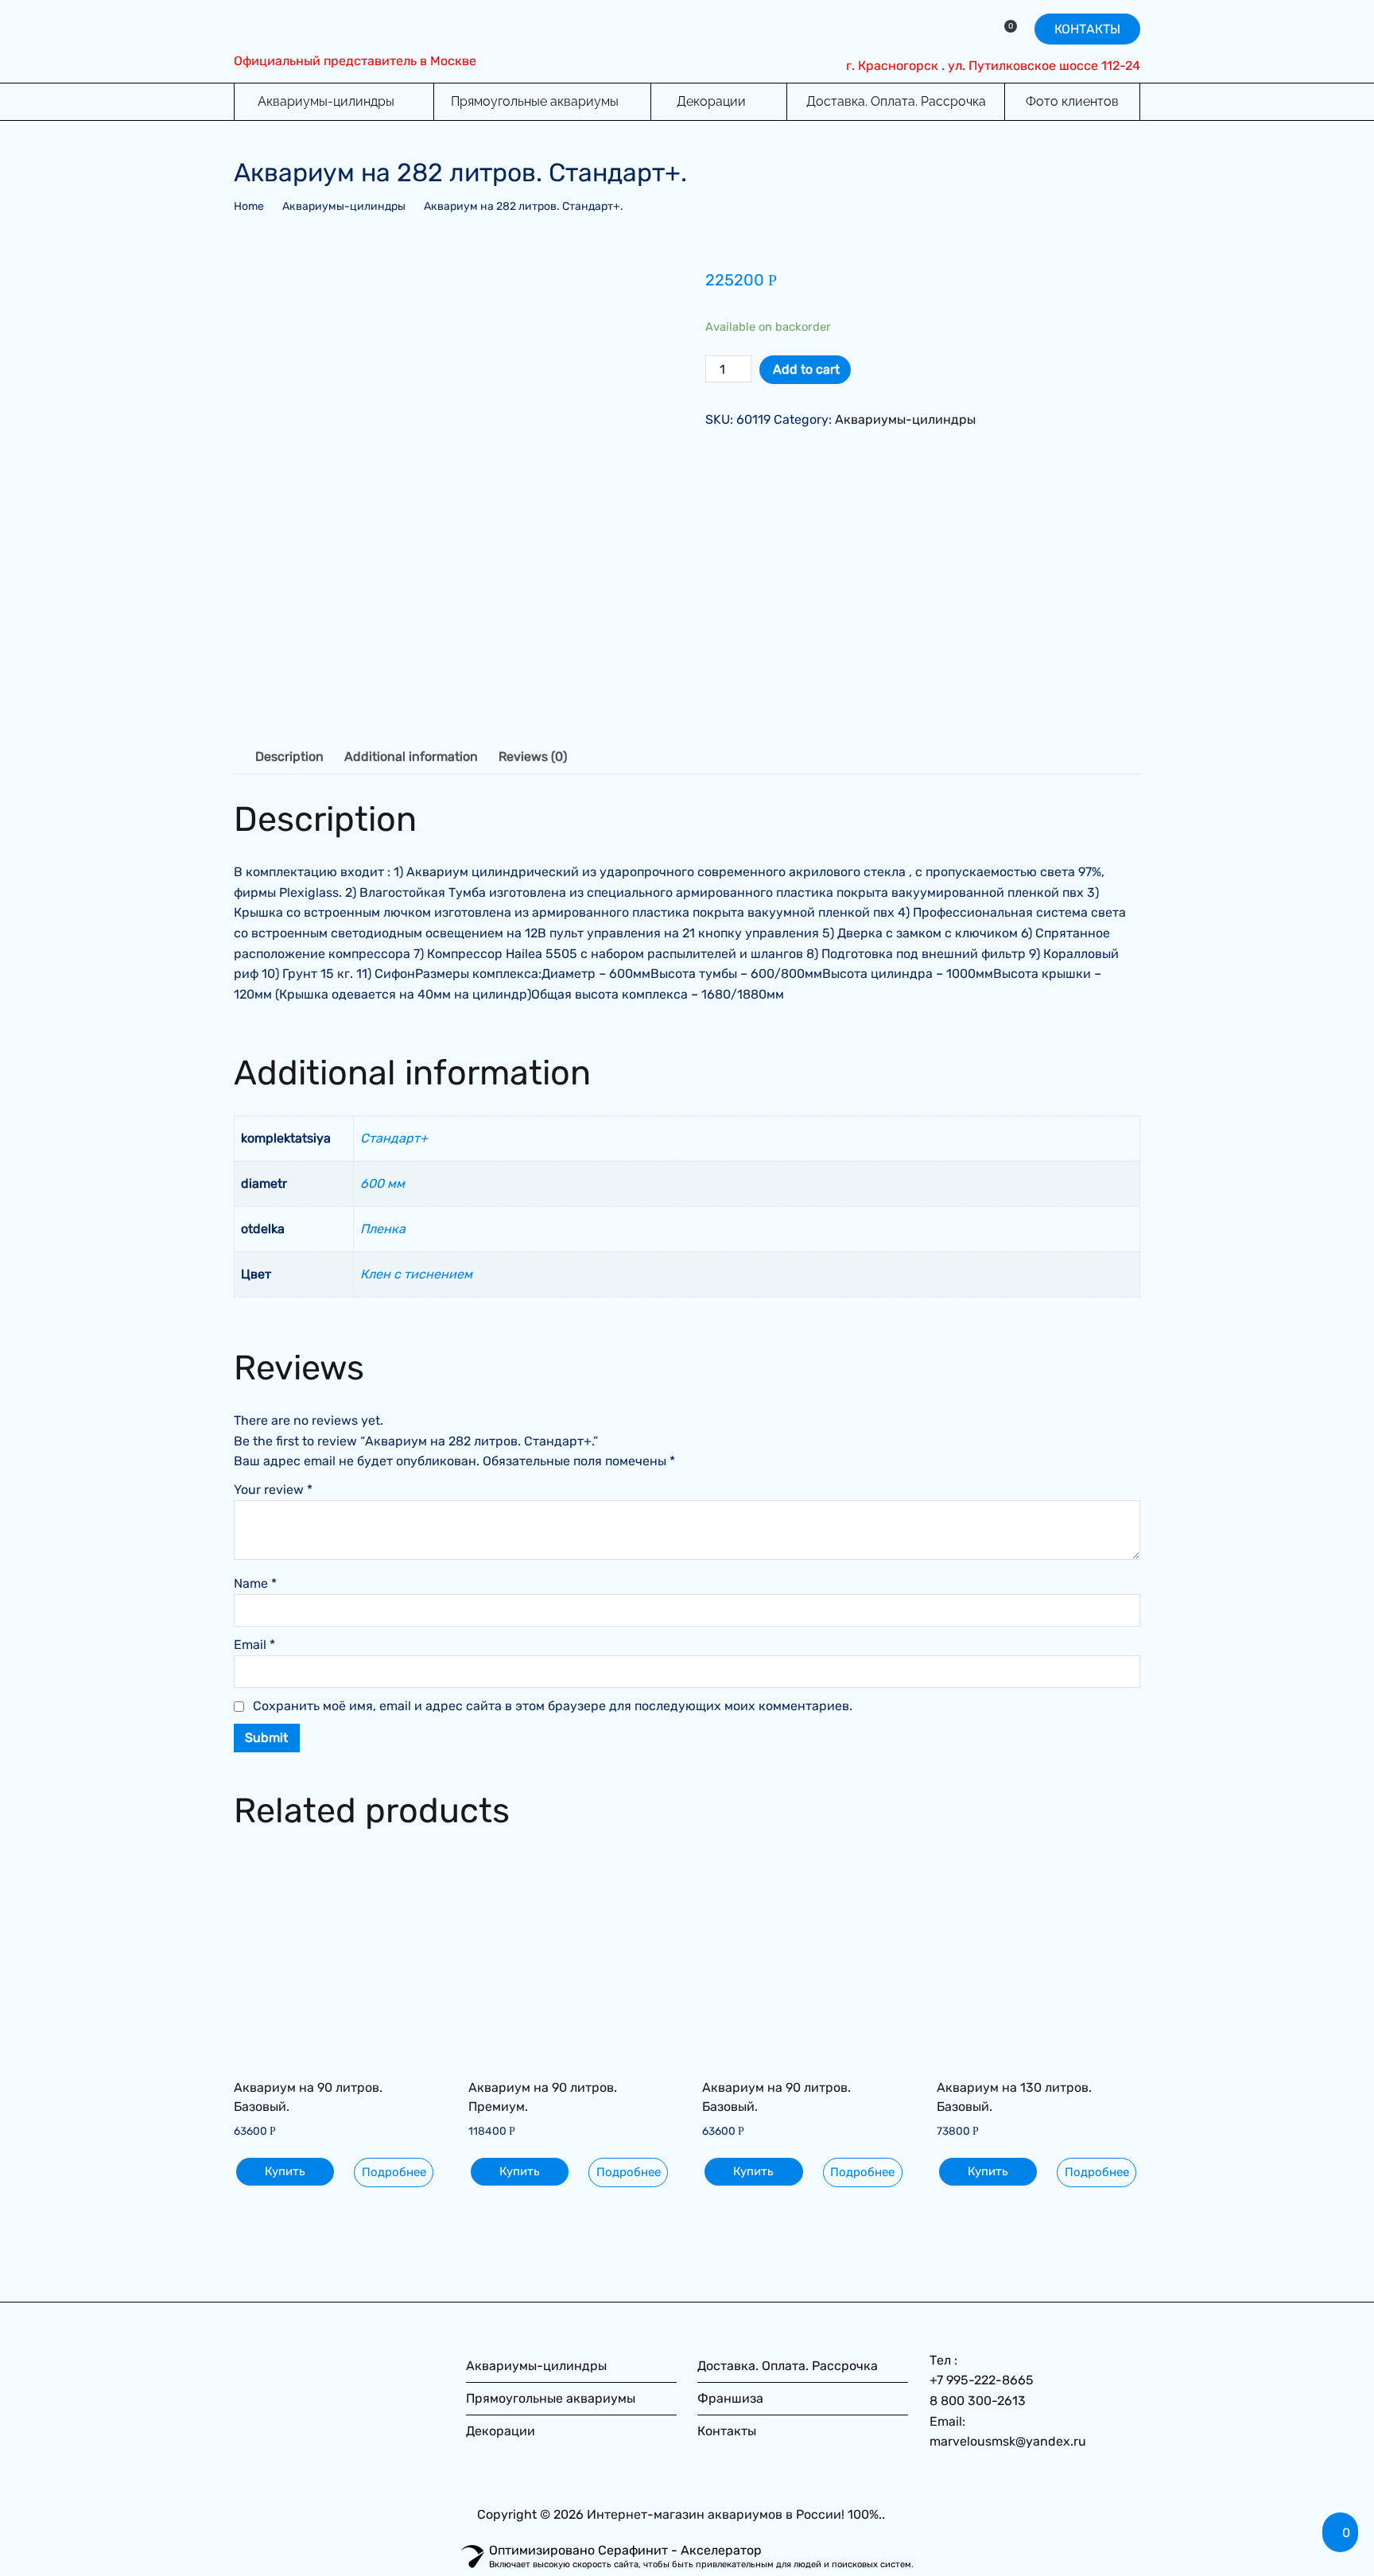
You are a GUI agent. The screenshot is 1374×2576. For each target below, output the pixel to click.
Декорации (711, 101)
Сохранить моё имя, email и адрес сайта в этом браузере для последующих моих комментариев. (553, 1706)
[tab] (289, 757)
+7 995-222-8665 (982, 2380)
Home (249, 206)
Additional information (411, 757)
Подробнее (394, 2172)
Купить (285, 2171)
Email (254, 1645)
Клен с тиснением (416, 1274)
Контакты (727, 2431)
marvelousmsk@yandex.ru (1008, 2441)
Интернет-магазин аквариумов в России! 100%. (734, 2514)
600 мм (382, 1183)
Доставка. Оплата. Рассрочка (896, 101)
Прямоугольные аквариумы (535, 101)
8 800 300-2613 (978, 2401)
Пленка (383, 1229)
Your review (273, 1490)
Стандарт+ (394, 1138)
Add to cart (806, 369)
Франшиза (730, 2398)
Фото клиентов (1072, 101)
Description (289, 757)
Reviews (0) (533, 757)
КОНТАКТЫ (1087, 29)
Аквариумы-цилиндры (326, 101)
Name (255, 1583)
